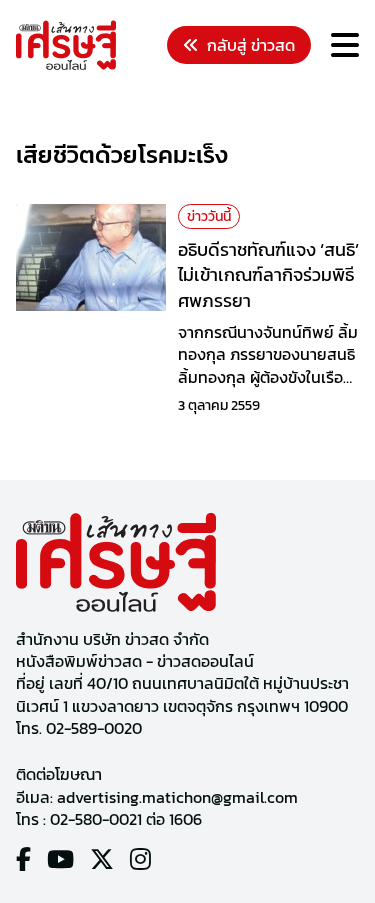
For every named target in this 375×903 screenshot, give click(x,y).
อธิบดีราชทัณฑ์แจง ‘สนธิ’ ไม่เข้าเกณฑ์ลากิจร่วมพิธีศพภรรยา (268, 274)
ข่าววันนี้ (209, 216)
